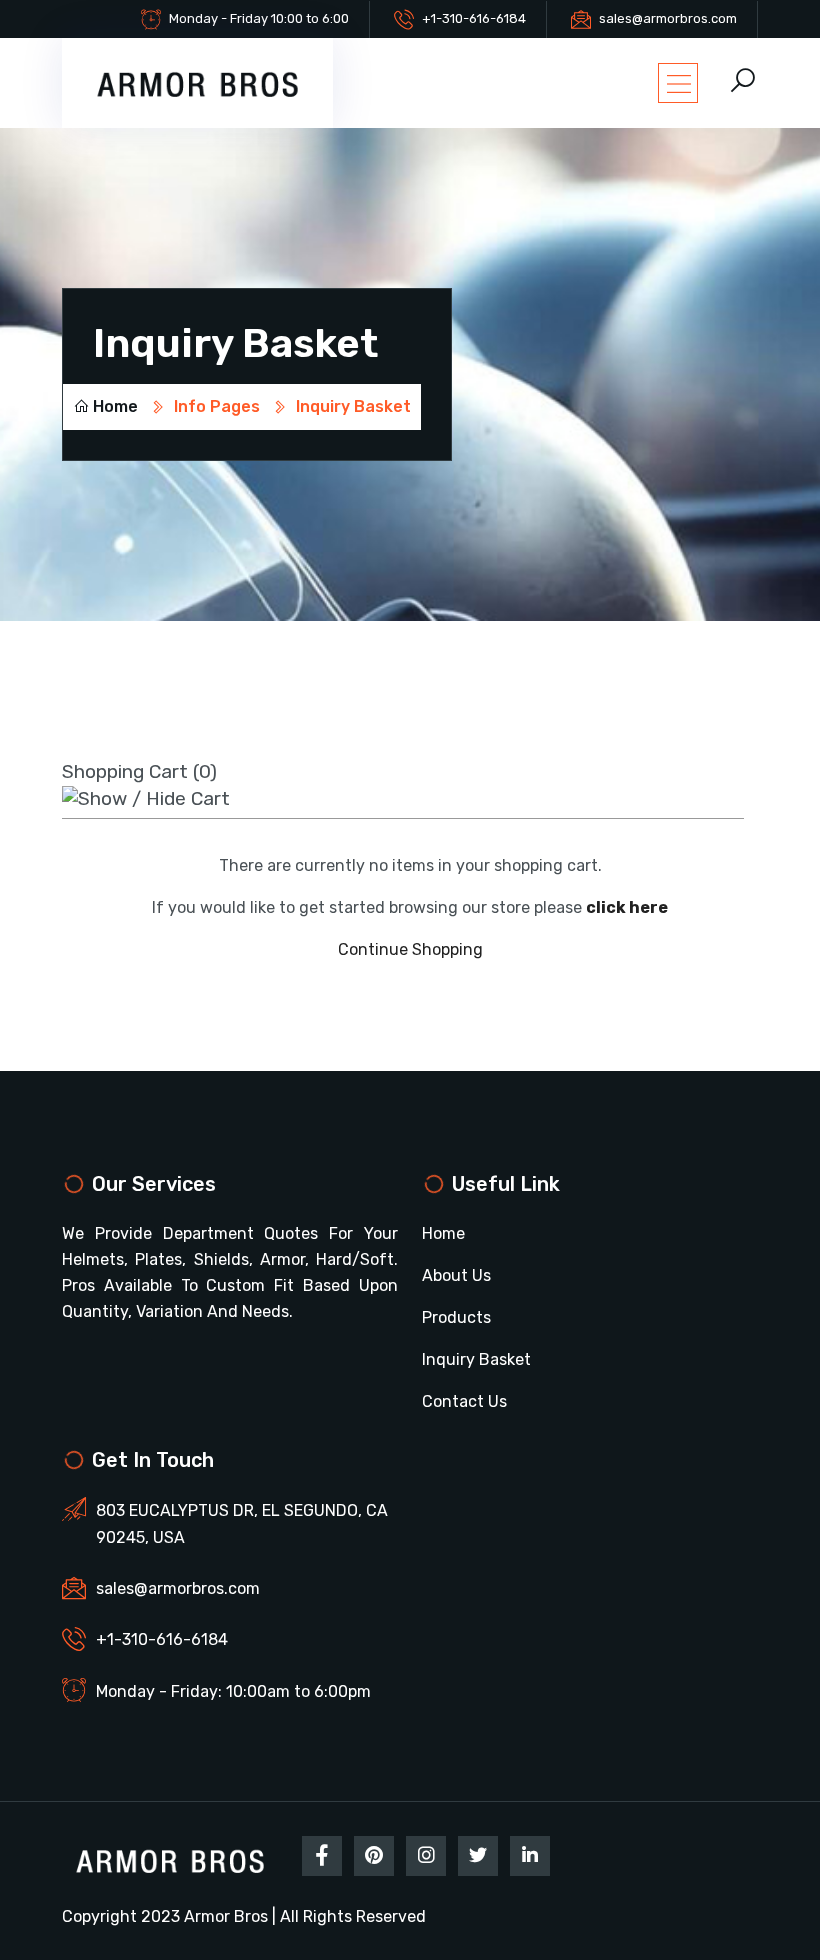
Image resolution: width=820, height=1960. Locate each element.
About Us (456, 1275)
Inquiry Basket (476, 1359)
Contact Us (464, 1401)
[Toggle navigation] (678, 83)
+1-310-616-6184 (474, 18)
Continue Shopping (410, 949)
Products (456, 1317)
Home (115, 406)
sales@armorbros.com (668, 18)
